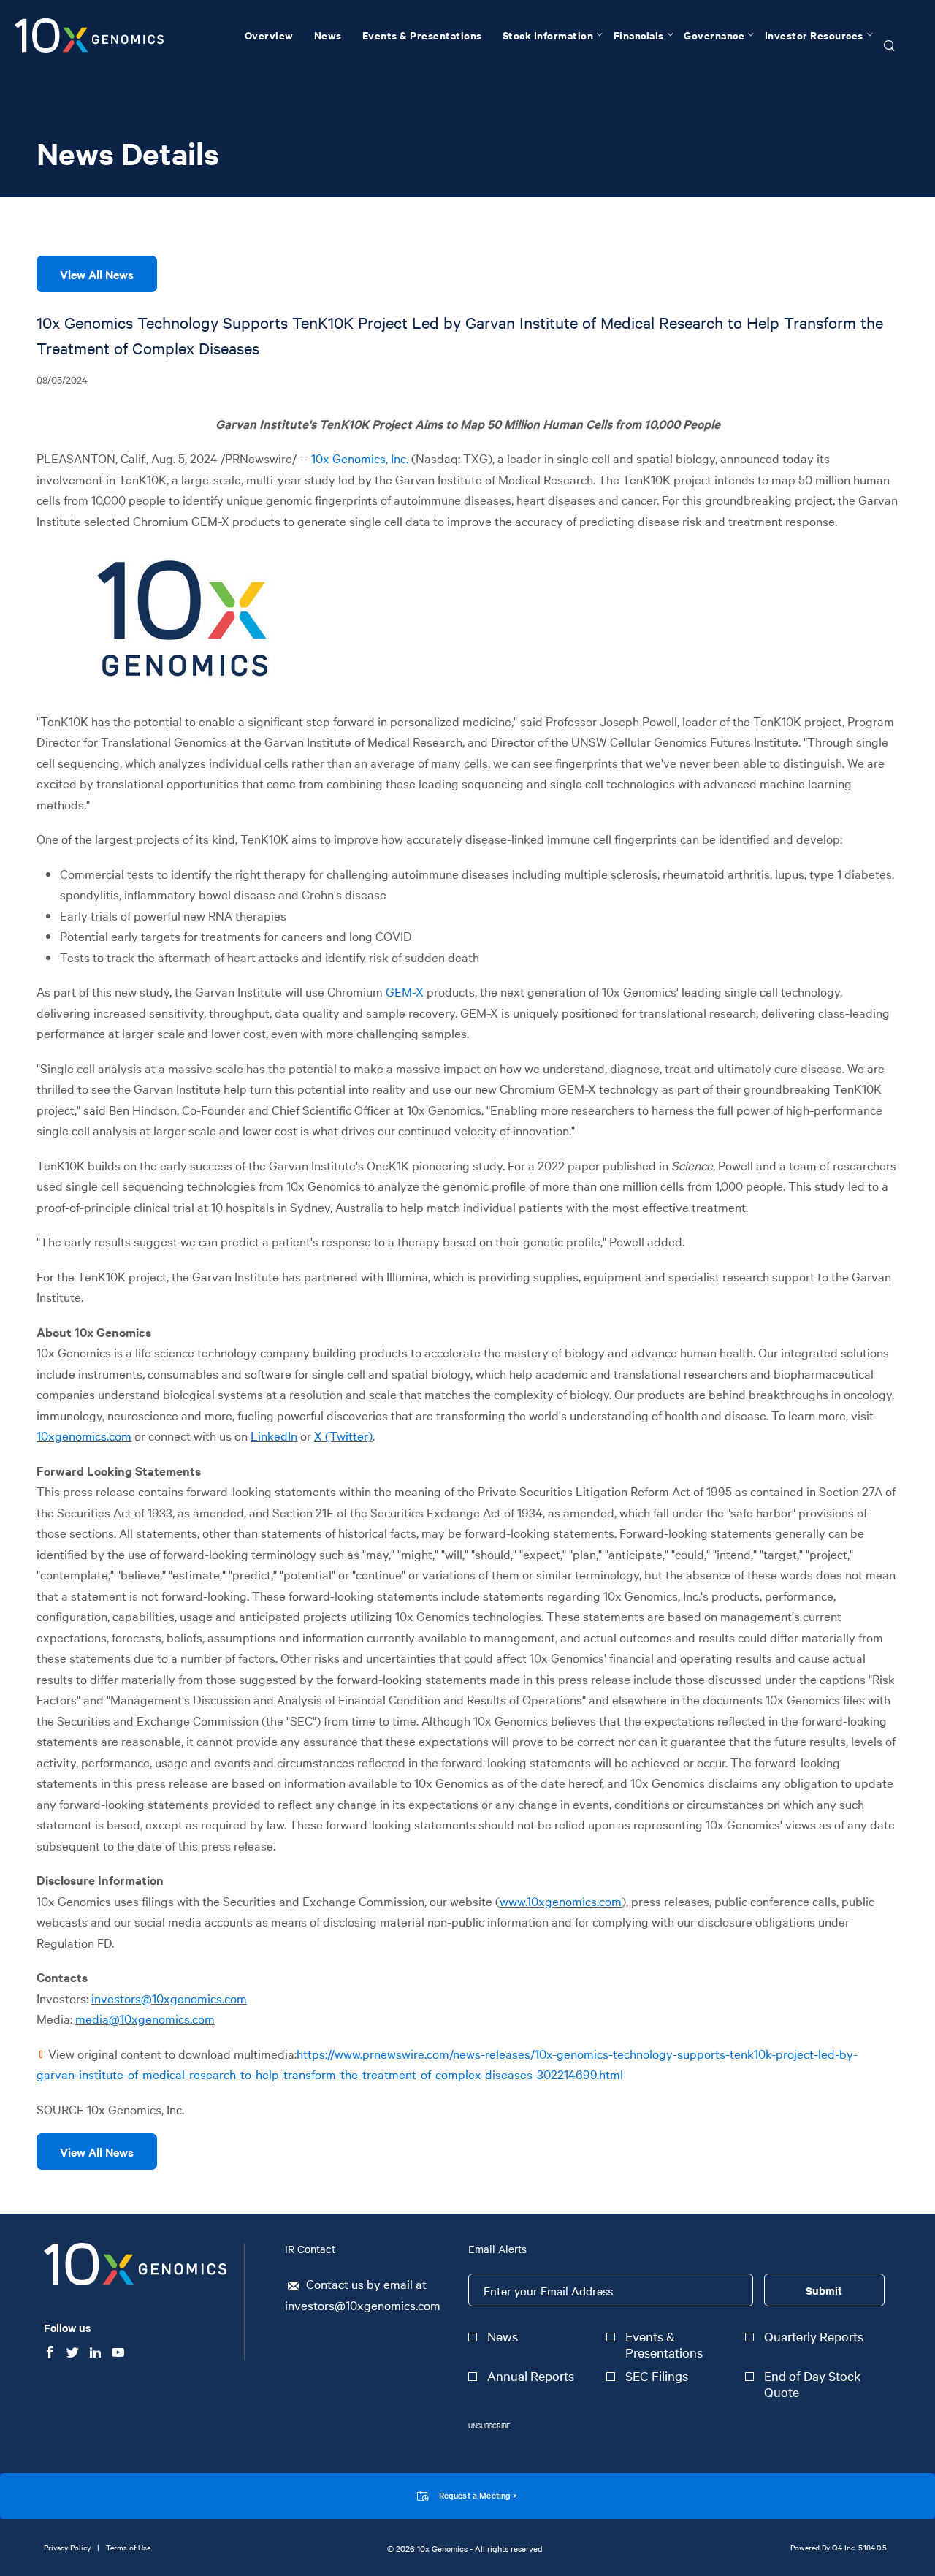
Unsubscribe (489, 2425)
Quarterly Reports (814, 2336)
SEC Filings (657, 2376)
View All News (97, 274)
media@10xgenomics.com (145, 2018)
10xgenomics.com (84, 1435)
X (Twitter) (343, 1435)
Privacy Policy (67, 2547)
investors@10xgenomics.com (169, 1998)
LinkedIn (274, 1435)
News (503, 2336)
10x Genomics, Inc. (360, 458)
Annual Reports (531, 2376)
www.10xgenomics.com (561, 1901)
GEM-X (405, 991)
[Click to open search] (889, 46)
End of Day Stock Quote (812, 2384)
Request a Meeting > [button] (478, 2495)
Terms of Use (128, 2547)
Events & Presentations (664, 2344)
